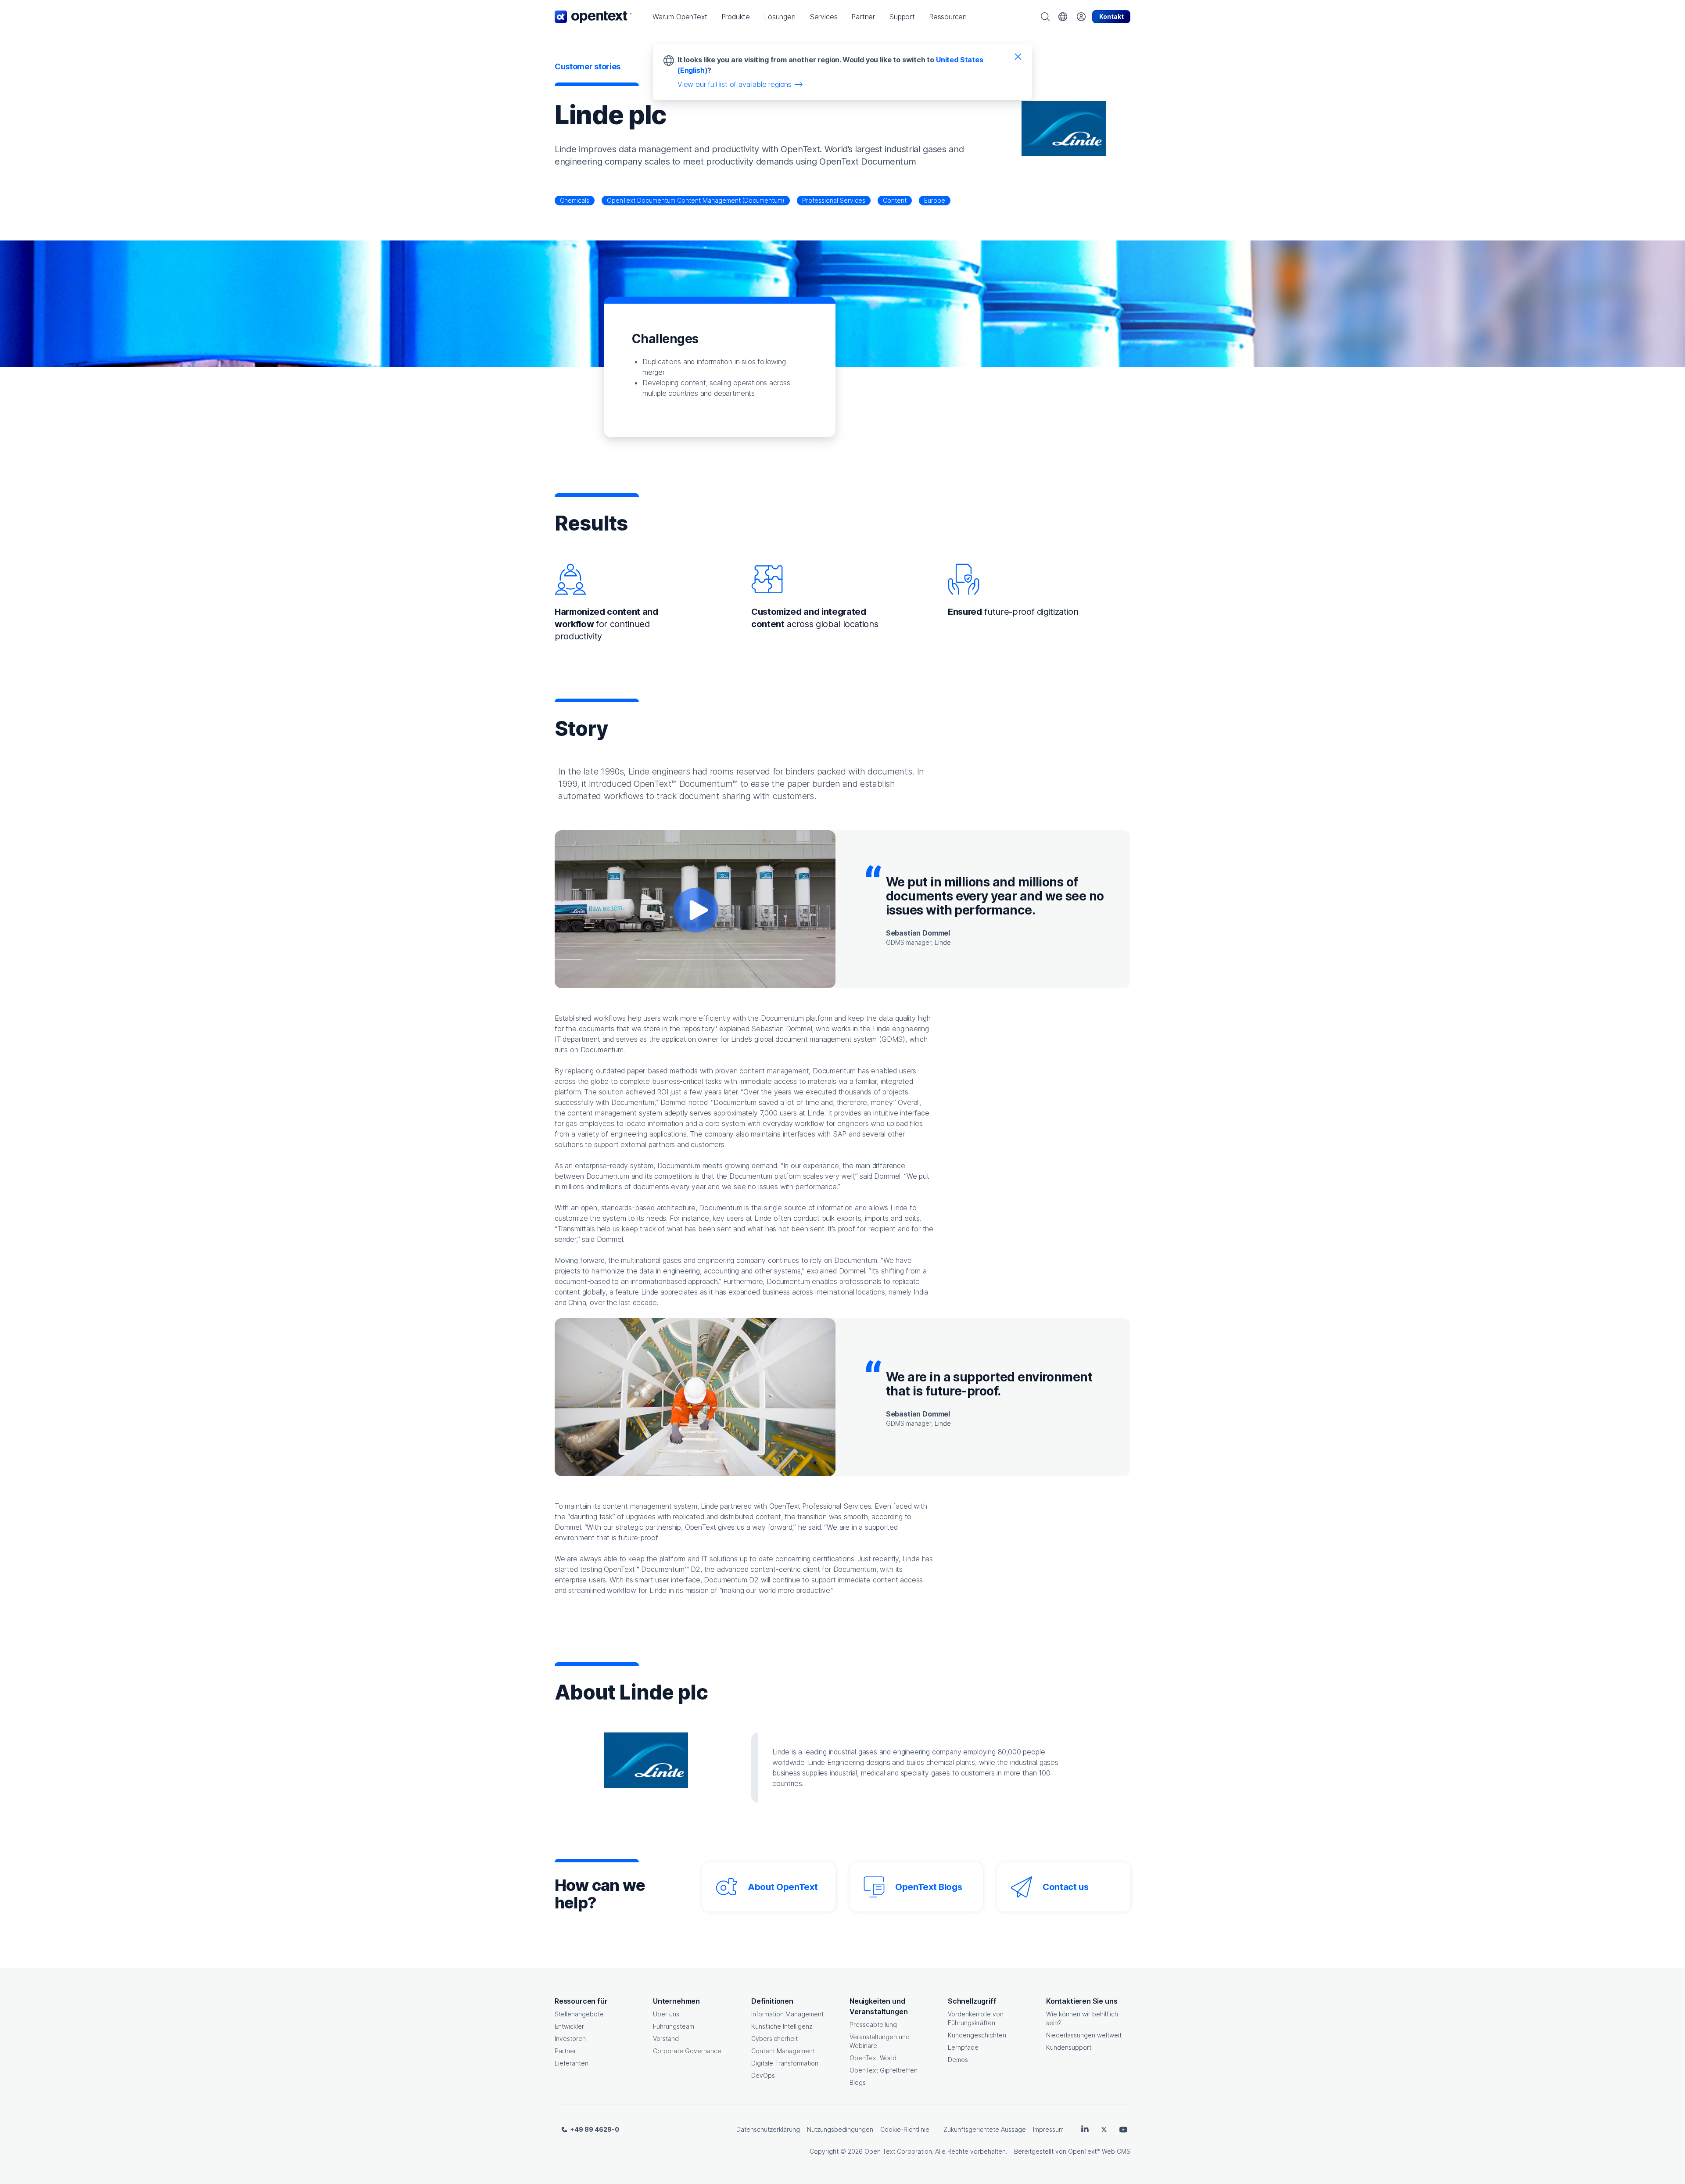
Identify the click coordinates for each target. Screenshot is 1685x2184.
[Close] (1018, 56)
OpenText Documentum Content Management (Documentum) (696, 200)
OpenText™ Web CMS (1099, 2151)
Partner (565, 2051)
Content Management (783, 2051)
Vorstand (666, 2039)
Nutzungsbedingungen (840, 2129)
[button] (680, 17)
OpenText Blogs (929, 1887)
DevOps (763, 2075)
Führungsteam (674, 2026)
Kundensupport (1069, 2047)
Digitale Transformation (785, 2063)
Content (895, 200)
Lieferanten (572, 2063)
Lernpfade (963, 2047)
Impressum (1048, 2129)
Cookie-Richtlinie (905, 2129)
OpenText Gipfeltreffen (884, 2070)
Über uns (666, 2014)
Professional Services (834, 200)
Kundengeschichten (977, 2035)
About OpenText (783, 1887)
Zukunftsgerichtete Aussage (985, 2129)
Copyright (824, 2151)
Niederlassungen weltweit (1084, 2035)
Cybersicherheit (774, 2039)
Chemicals (575, 200)
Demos (958, 2060)
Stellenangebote (579, 2014)
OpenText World (873, 2058)
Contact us (1066, 1887)
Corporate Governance (687, 2051)
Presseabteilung (873, 2024)
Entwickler (569, 2026)
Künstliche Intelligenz (782, 2026)
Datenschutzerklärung (768, 2129)
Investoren (570, 2039)
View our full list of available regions (735, 84)
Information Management (787, 2014)
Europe (935, 200)
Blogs (858, 2082)
